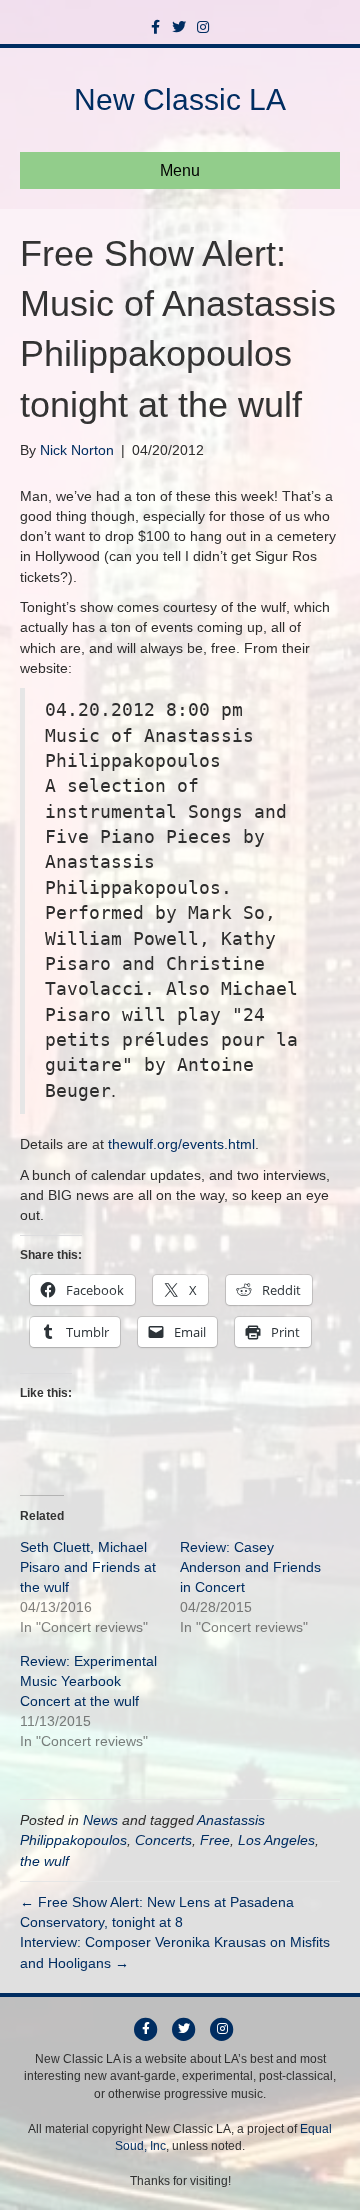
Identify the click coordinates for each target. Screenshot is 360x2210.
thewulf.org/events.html (181, 1144)
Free (215, 1840)
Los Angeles (276, 1840)
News (100, 1820)
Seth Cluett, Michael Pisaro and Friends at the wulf (88, 1567)
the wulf (44, 1861)
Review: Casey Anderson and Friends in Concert (250, 1567)
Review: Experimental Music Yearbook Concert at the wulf (88, 1681)
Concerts (163, 1840)
